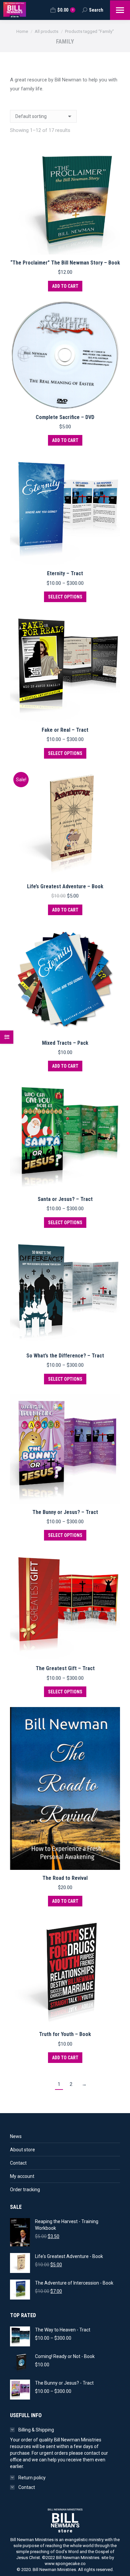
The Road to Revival (65, 1878)
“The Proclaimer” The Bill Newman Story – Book (65, 263)
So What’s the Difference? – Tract (65, 1356)
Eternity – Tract (65, 573)
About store (22, 2150)
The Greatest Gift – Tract (65, 1668)
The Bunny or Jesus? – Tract (65, 1512)
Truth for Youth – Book (65, 2034)
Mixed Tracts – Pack (65, 1043)
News (16, 2136)
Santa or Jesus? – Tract (65, 1199)
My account (22, 2176)
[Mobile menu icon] (120, 10)
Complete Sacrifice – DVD (65, 417)
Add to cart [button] (65, 286)
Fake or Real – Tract (65, 730)
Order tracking (25, 2190)
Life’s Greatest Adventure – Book (65, 886)
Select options (65, 597)
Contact (18, 2163)
